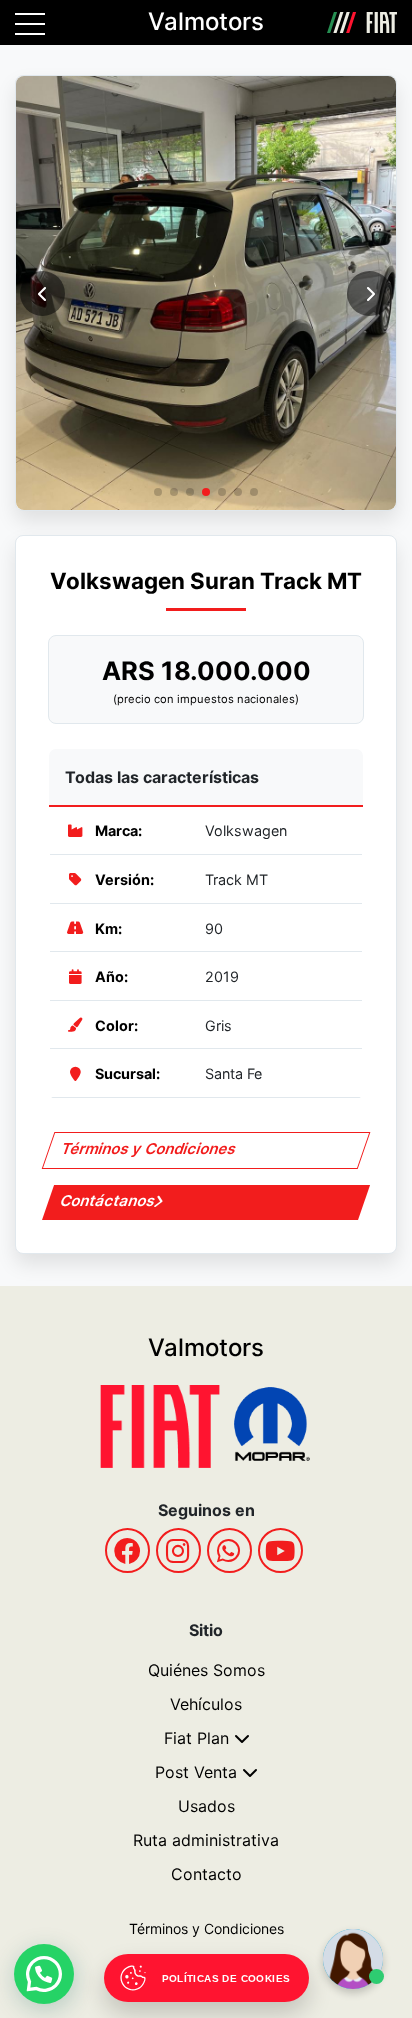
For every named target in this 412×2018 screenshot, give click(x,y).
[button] (369, 293)
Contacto (206, 1874)
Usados (206, 1806)
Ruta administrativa (206, 1840)
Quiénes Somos (206, 1670)
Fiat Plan (196, 1738)
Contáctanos (108, 1200)
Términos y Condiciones (149, 1148)
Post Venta (196, 1772)
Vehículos (206, 1704)
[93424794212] (229, 1550)
